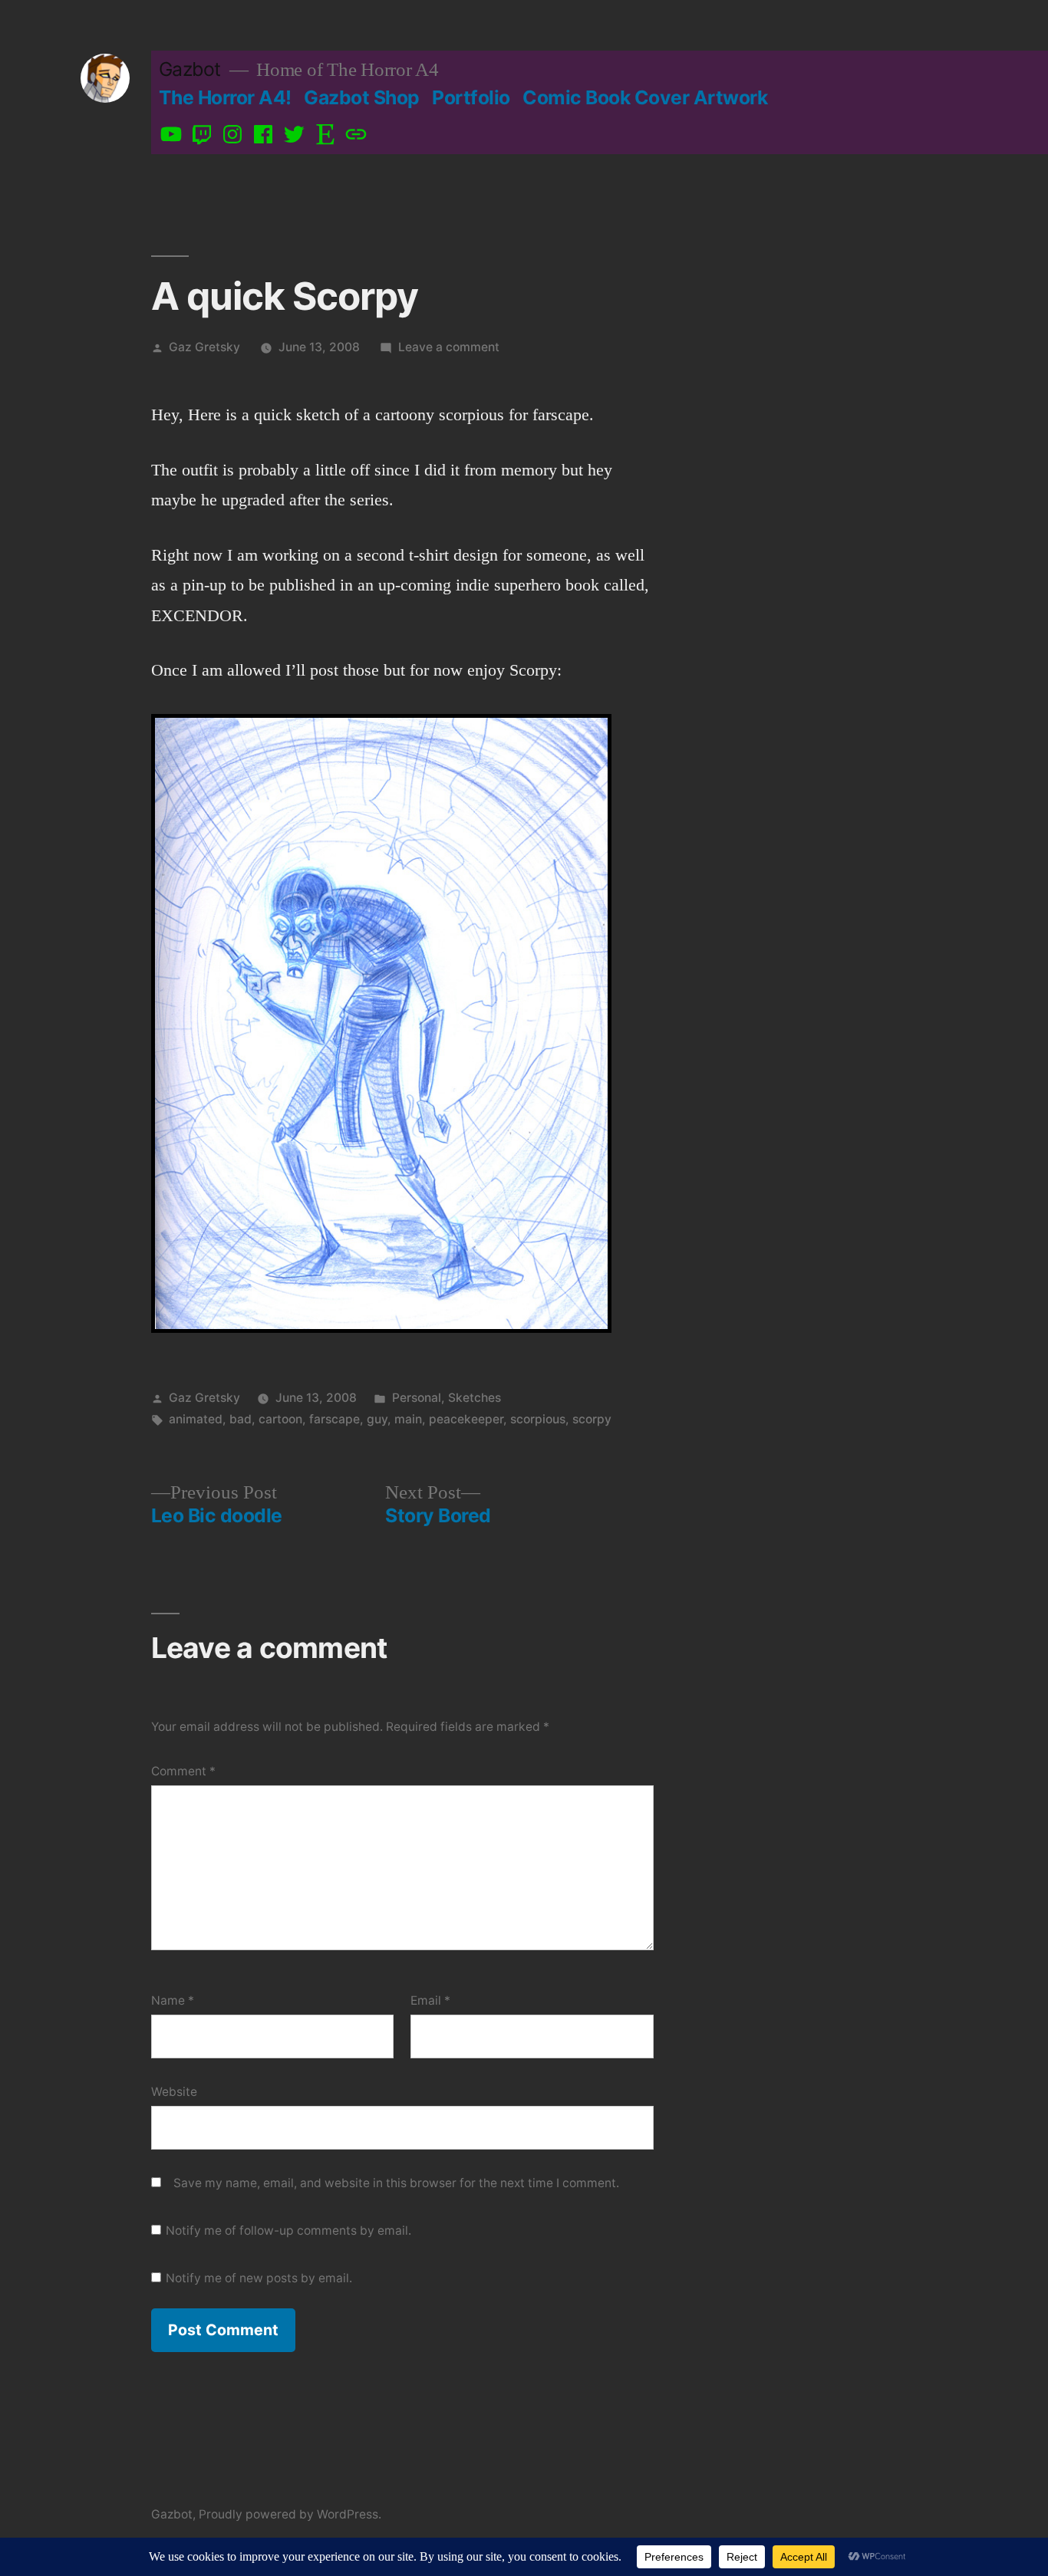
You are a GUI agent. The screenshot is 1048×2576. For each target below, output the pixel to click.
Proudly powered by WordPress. (290, 2514)
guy (377, 1419)
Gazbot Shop (362, 97)
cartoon (280, 1419)
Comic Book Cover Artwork (645, 97)
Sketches (475, 1398)
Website (174, 2092)
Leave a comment (449, 347)
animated (196, 1419)
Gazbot (190, 69)
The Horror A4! (225, 97)
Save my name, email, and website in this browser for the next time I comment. (396, 2183)
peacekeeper (466, 1419)
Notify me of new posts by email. (259, 2278)
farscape (335, 1419)
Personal (417, 1398)
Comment (183, 1771)
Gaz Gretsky (204, 347)
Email (430, 2000)
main (408, 1419)
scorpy (592, 1419)
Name (173, 2000)
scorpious (538, 1419)
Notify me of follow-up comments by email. (288, 2231)
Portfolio (471, 97)
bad (241, 1419)
